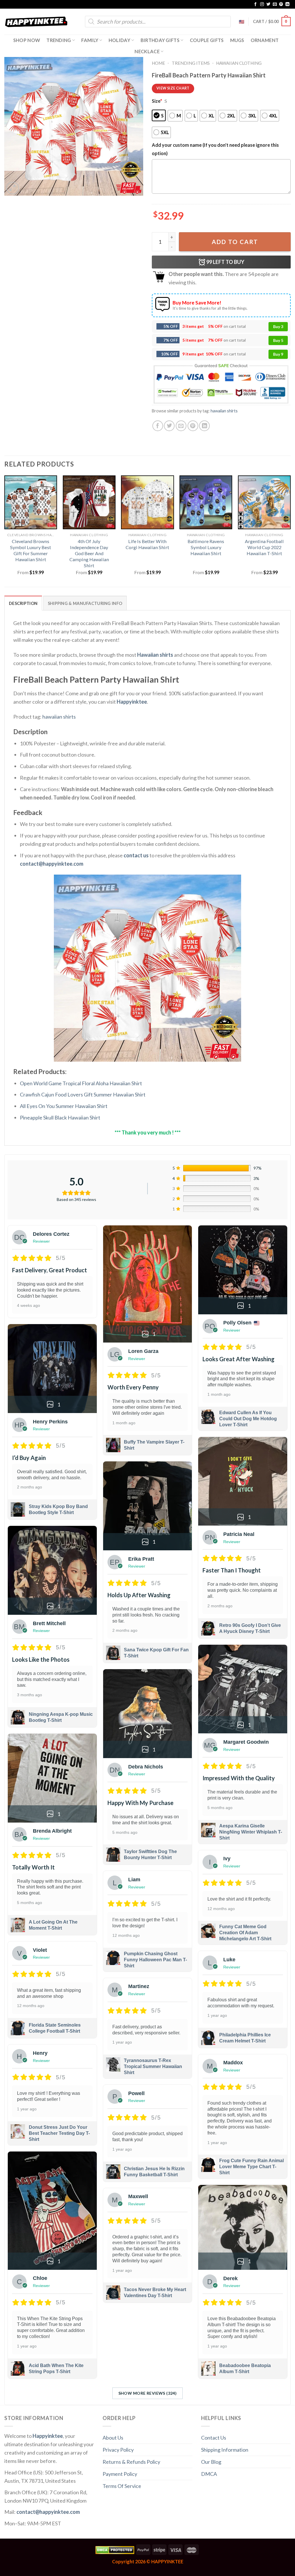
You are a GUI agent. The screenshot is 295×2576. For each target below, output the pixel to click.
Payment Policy (120, 2474)
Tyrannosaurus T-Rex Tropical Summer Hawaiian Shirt (153, 2066)
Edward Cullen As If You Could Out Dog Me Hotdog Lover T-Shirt (248, 1419)
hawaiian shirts (224, 411)
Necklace (147, 51)
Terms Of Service (122, 2486)
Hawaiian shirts (155, 655)
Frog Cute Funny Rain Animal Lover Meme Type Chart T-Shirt (251, 2167)
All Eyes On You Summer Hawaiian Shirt (64, 1106)
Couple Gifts (207, 40)
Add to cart (235, 242)
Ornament (265, 40)
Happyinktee (132, 702)
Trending (59, 40)
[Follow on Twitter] (268, 4)
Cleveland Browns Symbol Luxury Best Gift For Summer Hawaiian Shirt (31, 550)
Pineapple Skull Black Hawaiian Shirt (60, 1117)
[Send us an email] (275, 4)
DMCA (209, 2474)
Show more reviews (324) (148, 2393)
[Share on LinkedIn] (204, 426)
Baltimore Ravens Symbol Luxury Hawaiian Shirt (206, 547)
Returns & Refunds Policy (131, 2462)
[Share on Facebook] (158, 426)
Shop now (27, 40)
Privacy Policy (118, 2450)
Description (23, 603)
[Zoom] (13, 188)
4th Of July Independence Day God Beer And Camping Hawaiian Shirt (89, 553)
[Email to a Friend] (181, 426)
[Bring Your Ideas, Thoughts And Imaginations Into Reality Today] (36, 22)
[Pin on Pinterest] (193, 426)
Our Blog (211, 2462)
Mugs (237, 40)
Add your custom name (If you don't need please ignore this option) (215, 149)
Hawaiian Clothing (239, 63)
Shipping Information (225, 2450)
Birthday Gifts (160, 40)
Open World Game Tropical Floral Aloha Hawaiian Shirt (81, 1083)
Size (157, 101)
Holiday (119, 40)
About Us (113, 2438)
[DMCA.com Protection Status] (115, 2549)
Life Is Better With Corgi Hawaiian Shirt (147, 544)
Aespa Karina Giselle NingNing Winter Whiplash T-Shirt (251, 1832)
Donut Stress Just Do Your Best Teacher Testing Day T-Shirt (59, 2133)
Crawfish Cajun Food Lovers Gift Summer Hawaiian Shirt (83, 1094)
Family (90, 40)
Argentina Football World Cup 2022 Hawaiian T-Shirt (264, 547)
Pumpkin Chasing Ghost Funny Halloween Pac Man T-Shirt (155, 1960)
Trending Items (191, 63)
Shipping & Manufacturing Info (85, 603)
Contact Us (214, 2438)
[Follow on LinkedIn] (288, 4)
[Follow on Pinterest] (281, 4)
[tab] (23, 603)
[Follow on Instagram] (262, 4)
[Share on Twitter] (169, 426)
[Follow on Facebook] (256, 4)
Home (158, 63)
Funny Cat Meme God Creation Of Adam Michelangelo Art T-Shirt (245, 1933)
